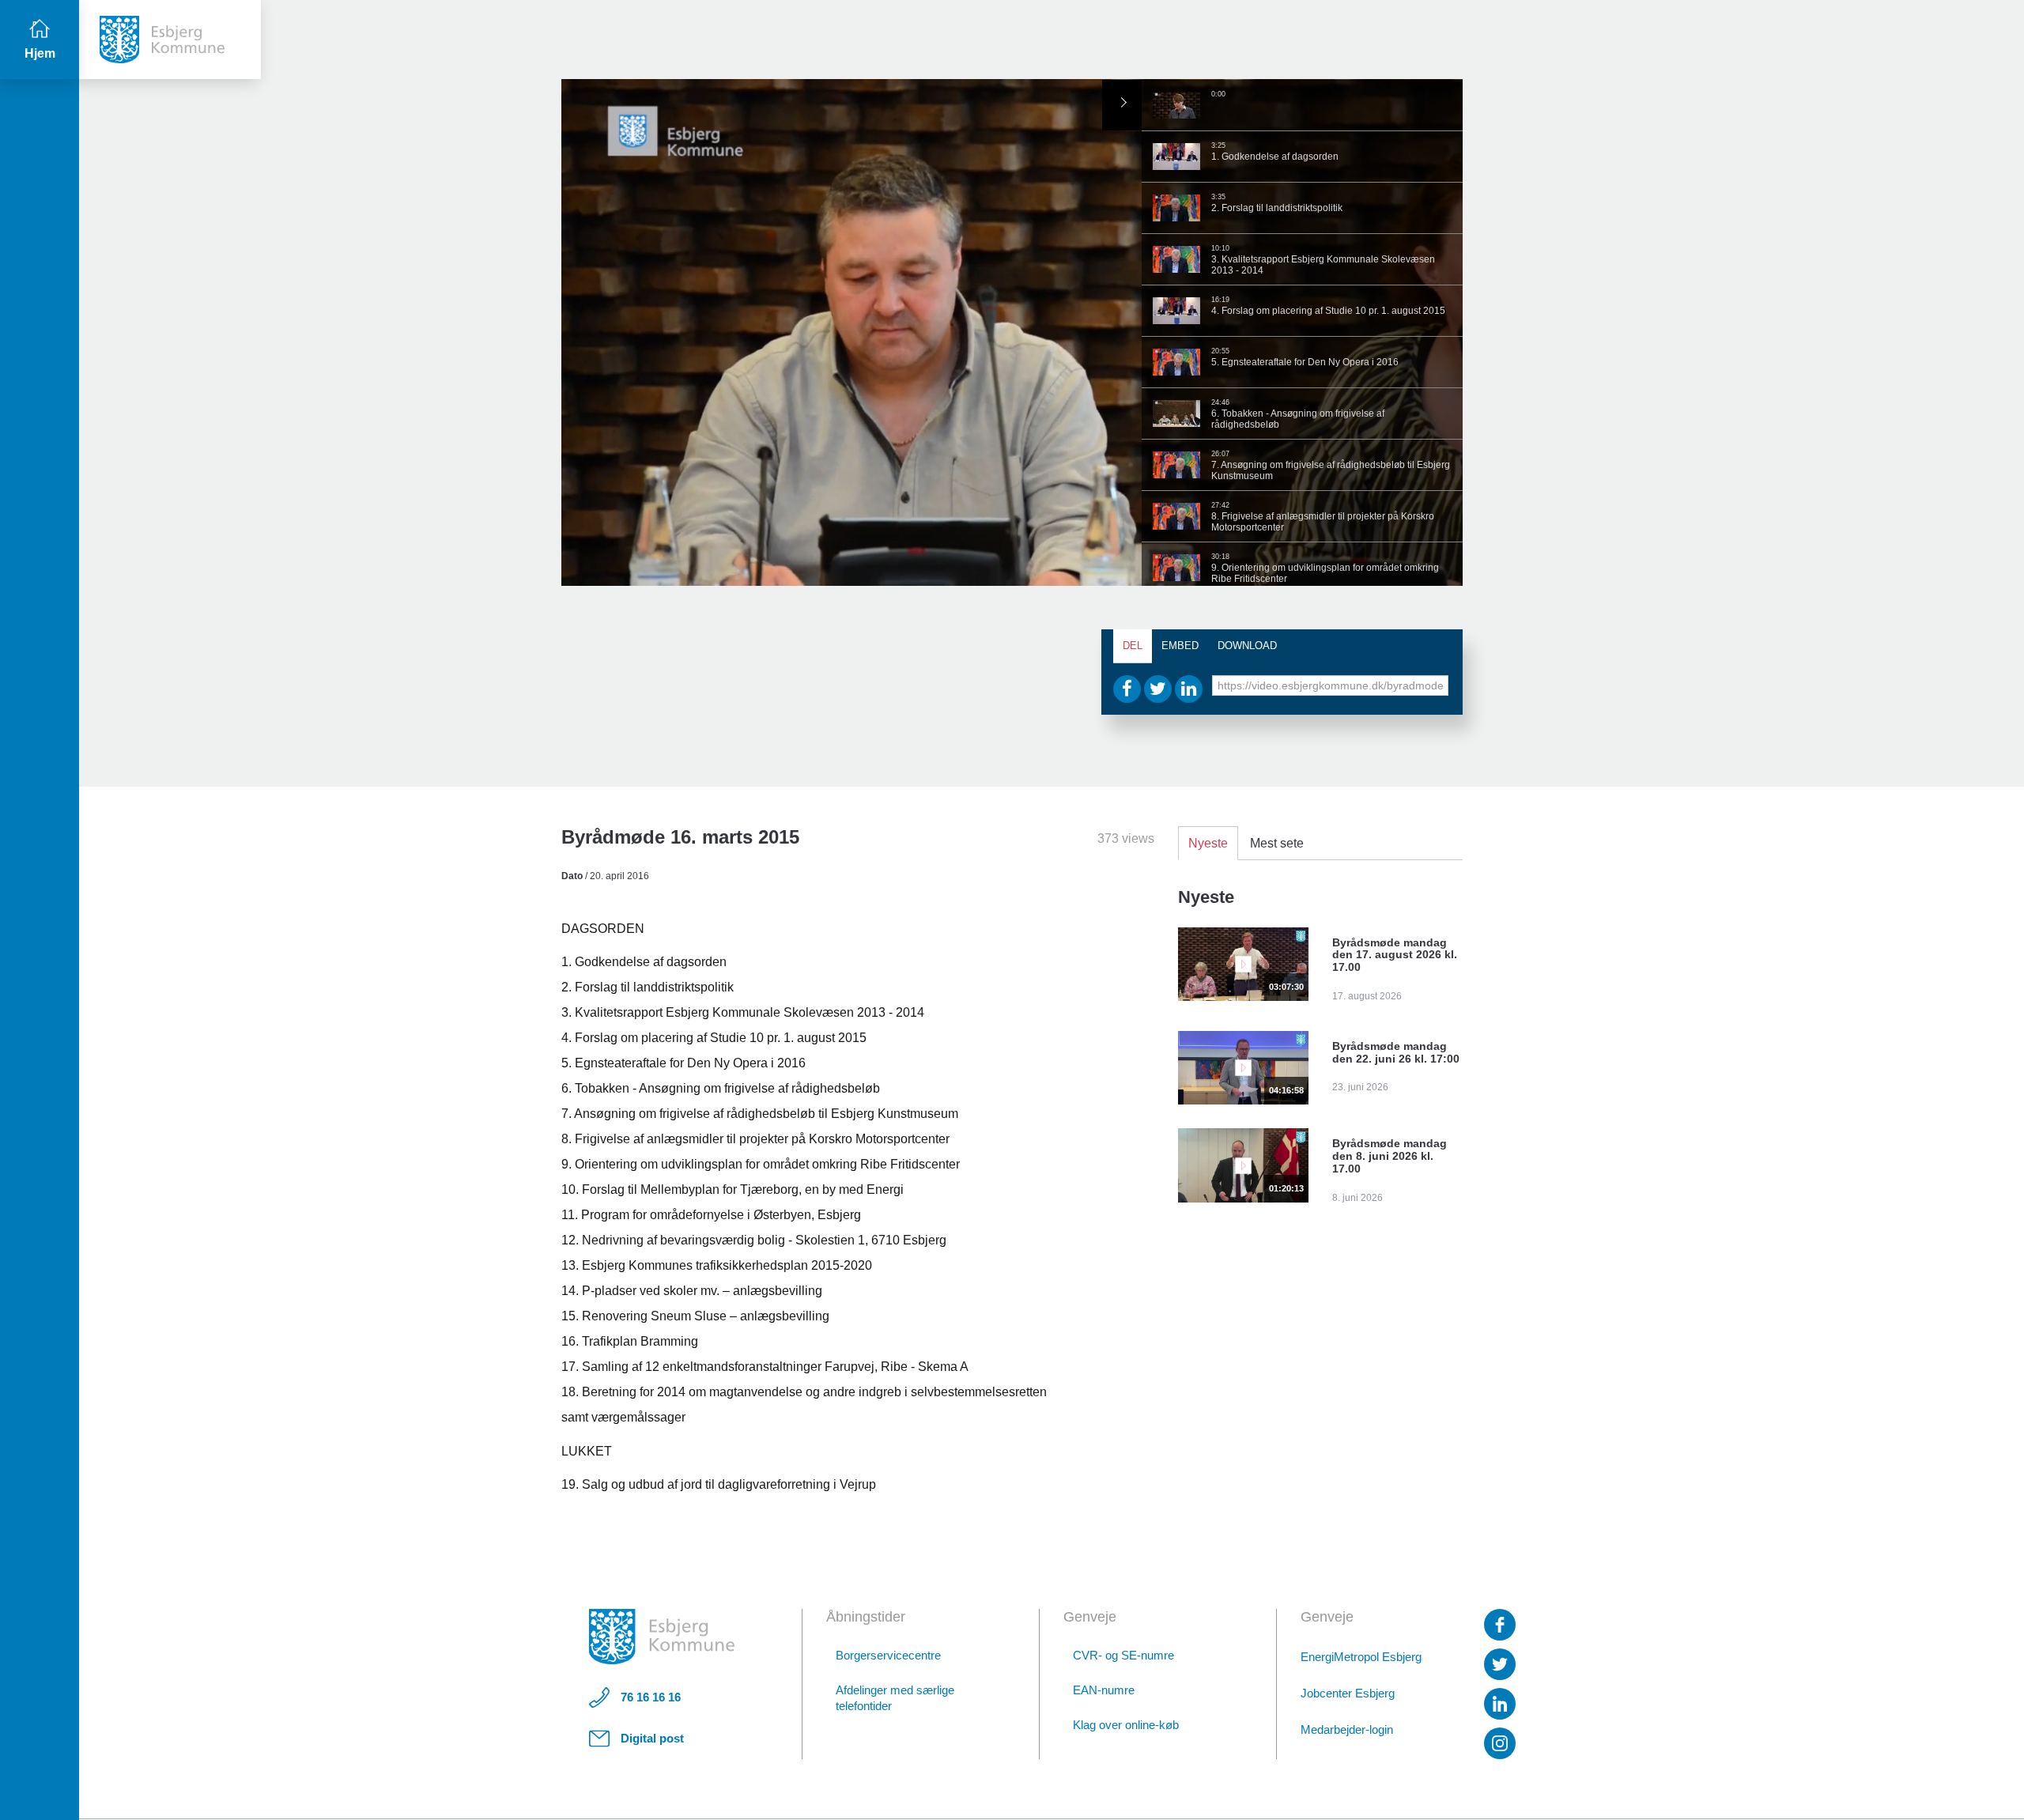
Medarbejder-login (1347, 1729)
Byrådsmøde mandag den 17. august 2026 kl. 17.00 (1395, 955)
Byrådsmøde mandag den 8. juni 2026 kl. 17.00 (1390, 1156)
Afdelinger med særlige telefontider (895, 1698)
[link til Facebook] (1500, 1625)
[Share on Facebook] (1127, 689)
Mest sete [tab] (1277, 843)
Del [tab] (1133, 646)
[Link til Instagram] (1500, 1743)
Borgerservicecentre (888, 1655)
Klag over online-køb (1126, 1725)
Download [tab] (1247, 646)
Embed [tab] (1180, 646)
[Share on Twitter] (1158, 689)
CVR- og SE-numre (1123, 1655)
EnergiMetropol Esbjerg (1361, 1657)
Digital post (652, 1738)
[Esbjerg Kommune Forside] (662, 1637)
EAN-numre (1104, 1690)
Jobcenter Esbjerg (1348, 1693)
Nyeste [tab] (1208, 843)
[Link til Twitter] (1500, 1664)
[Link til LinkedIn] (1500, 1704)
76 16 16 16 (651, 1697)
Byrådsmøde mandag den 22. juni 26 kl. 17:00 (1396, 1052)
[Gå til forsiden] (170, 40)
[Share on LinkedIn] (1189, 689)
